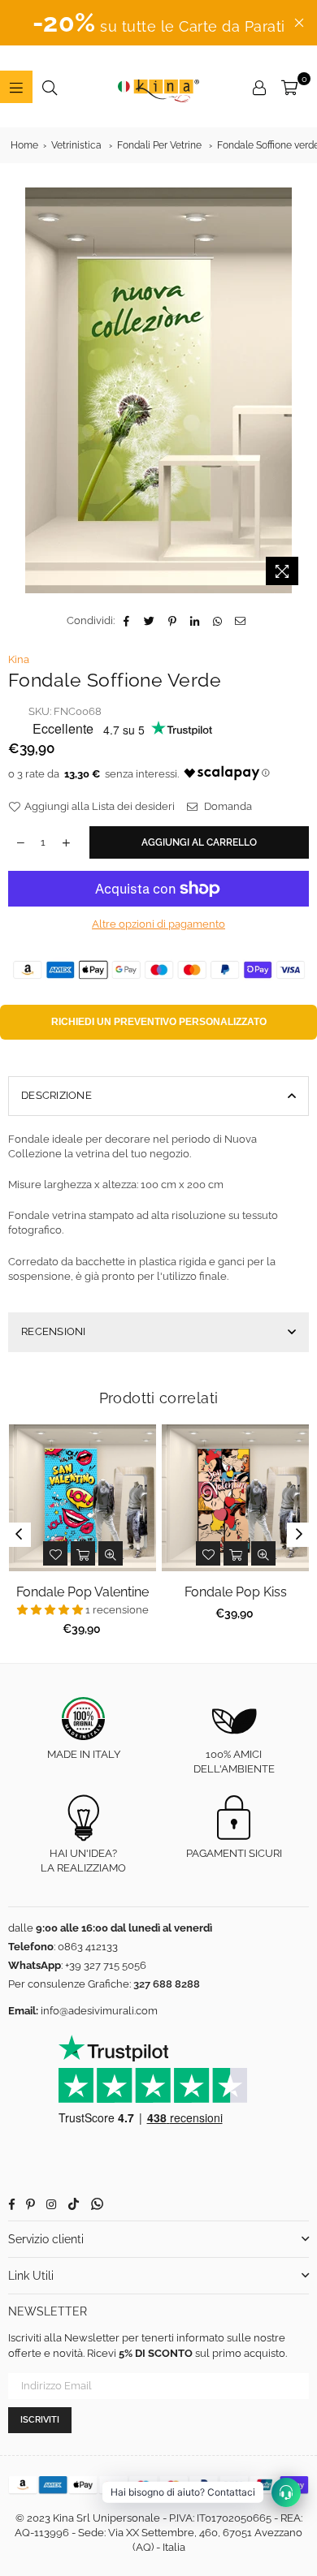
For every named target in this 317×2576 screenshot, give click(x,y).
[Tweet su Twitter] (150, 621)
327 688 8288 (167, 1984)
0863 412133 (88, 1947)
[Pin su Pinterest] (173, 621)
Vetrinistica (76, 145)
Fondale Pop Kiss (236, 1592)
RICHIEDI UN (159, 1022)
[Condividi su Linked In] (195, 621)
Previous (19, 1535)
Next (299, 1535)
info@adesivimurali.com (99, 2011)
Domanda (227, 806)
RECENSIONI (54, 1331)
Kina (19, 659)
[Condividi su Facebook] (127, 621)
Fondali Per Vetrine (159, 145)
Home (24, 145)
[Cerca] (50, 87)
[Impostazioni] (259, 87)
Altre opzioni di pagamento (158, 924)
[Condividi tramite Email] (241, 621)
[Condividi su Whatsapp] (218, 621)
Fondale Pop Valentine (83, 1592)
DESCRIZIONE (56, 1095)
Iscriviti (40, 2420)
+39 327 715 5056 (106, 1965)
